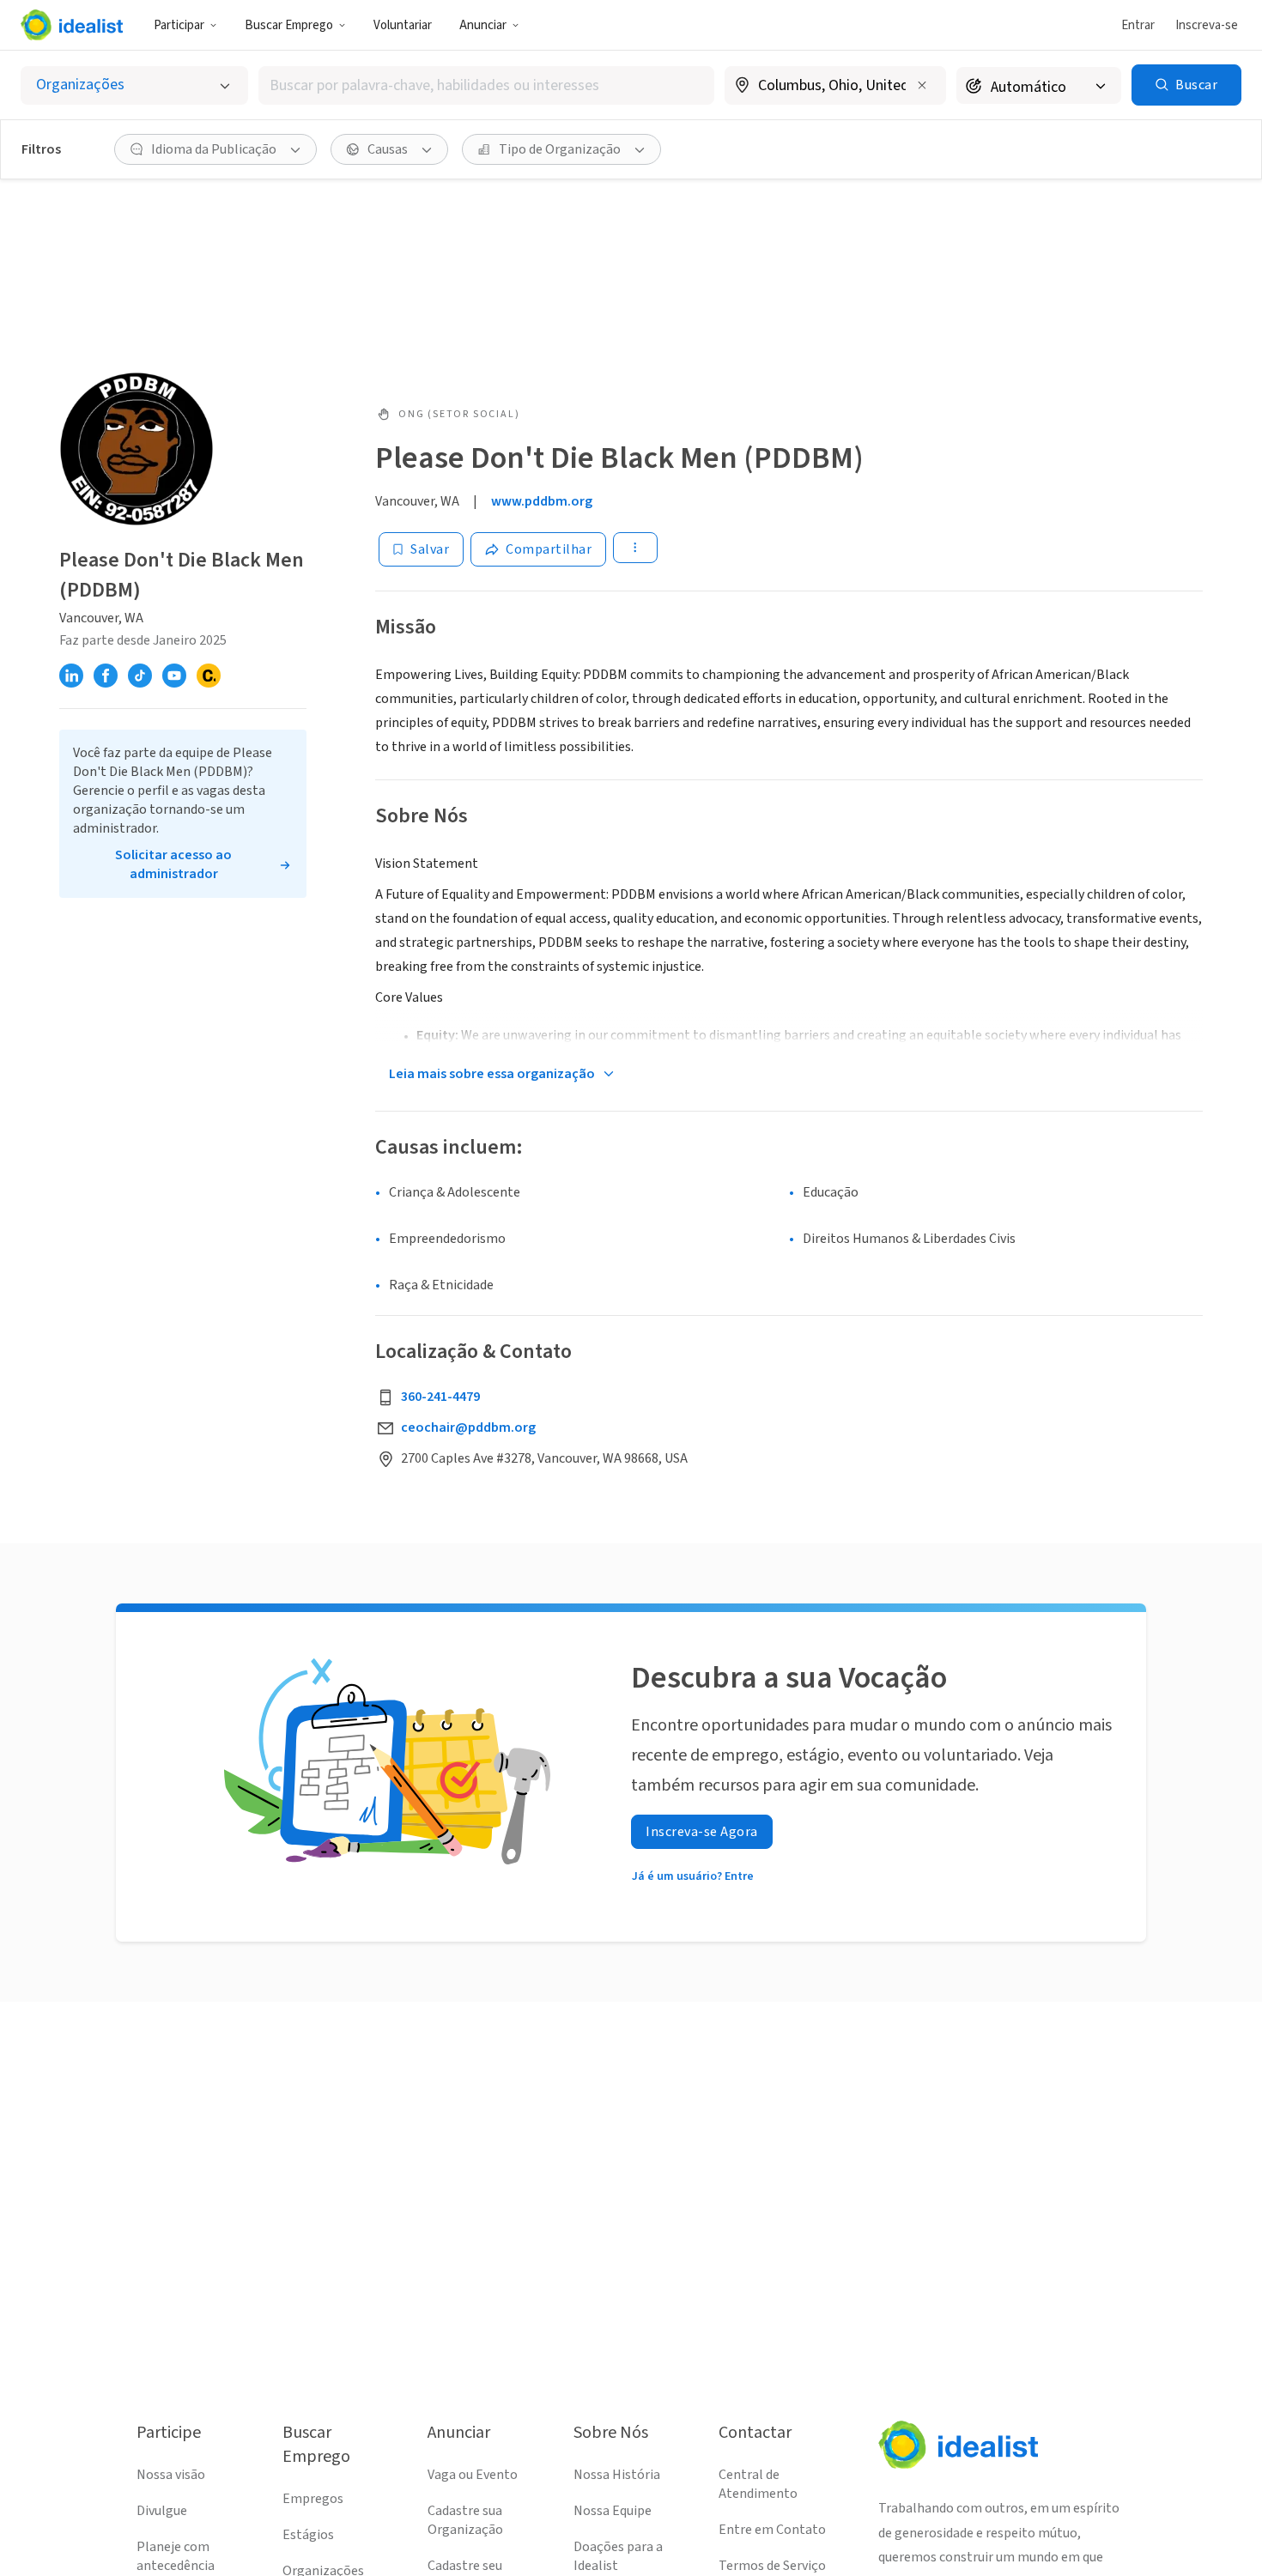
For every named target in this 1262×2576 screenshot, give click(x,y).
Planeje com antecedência (176, 2556)
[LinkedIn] (71, 676)
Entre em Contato (772, 2530)
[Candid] (209, 676)
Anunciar (483, 25)
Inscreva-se (1207, 25)
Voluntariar (403, 25)
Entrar (1138, 25)
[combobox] (486, 85)
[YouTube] (174, 676)
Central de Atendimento (758, 2484)
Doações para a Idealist (618, 2556)
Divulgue (162, 2511)
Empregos (313, 2499)
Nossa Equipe (613, 2511)
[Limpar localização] (922, 85)
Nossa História (617, 2475)
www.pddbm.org (542, 501)
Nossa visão (171, 2475)
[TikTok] (140, 676)
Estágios (308, 2535)
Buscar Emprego (289, 25)
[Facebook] (106, 676)
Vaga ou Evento (473, 2475)
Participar (179, 25)
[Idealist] (72, 25)
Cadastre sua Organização (465, 2520)
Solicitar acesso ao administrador (173, 864)
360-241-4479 (440, 1397)
